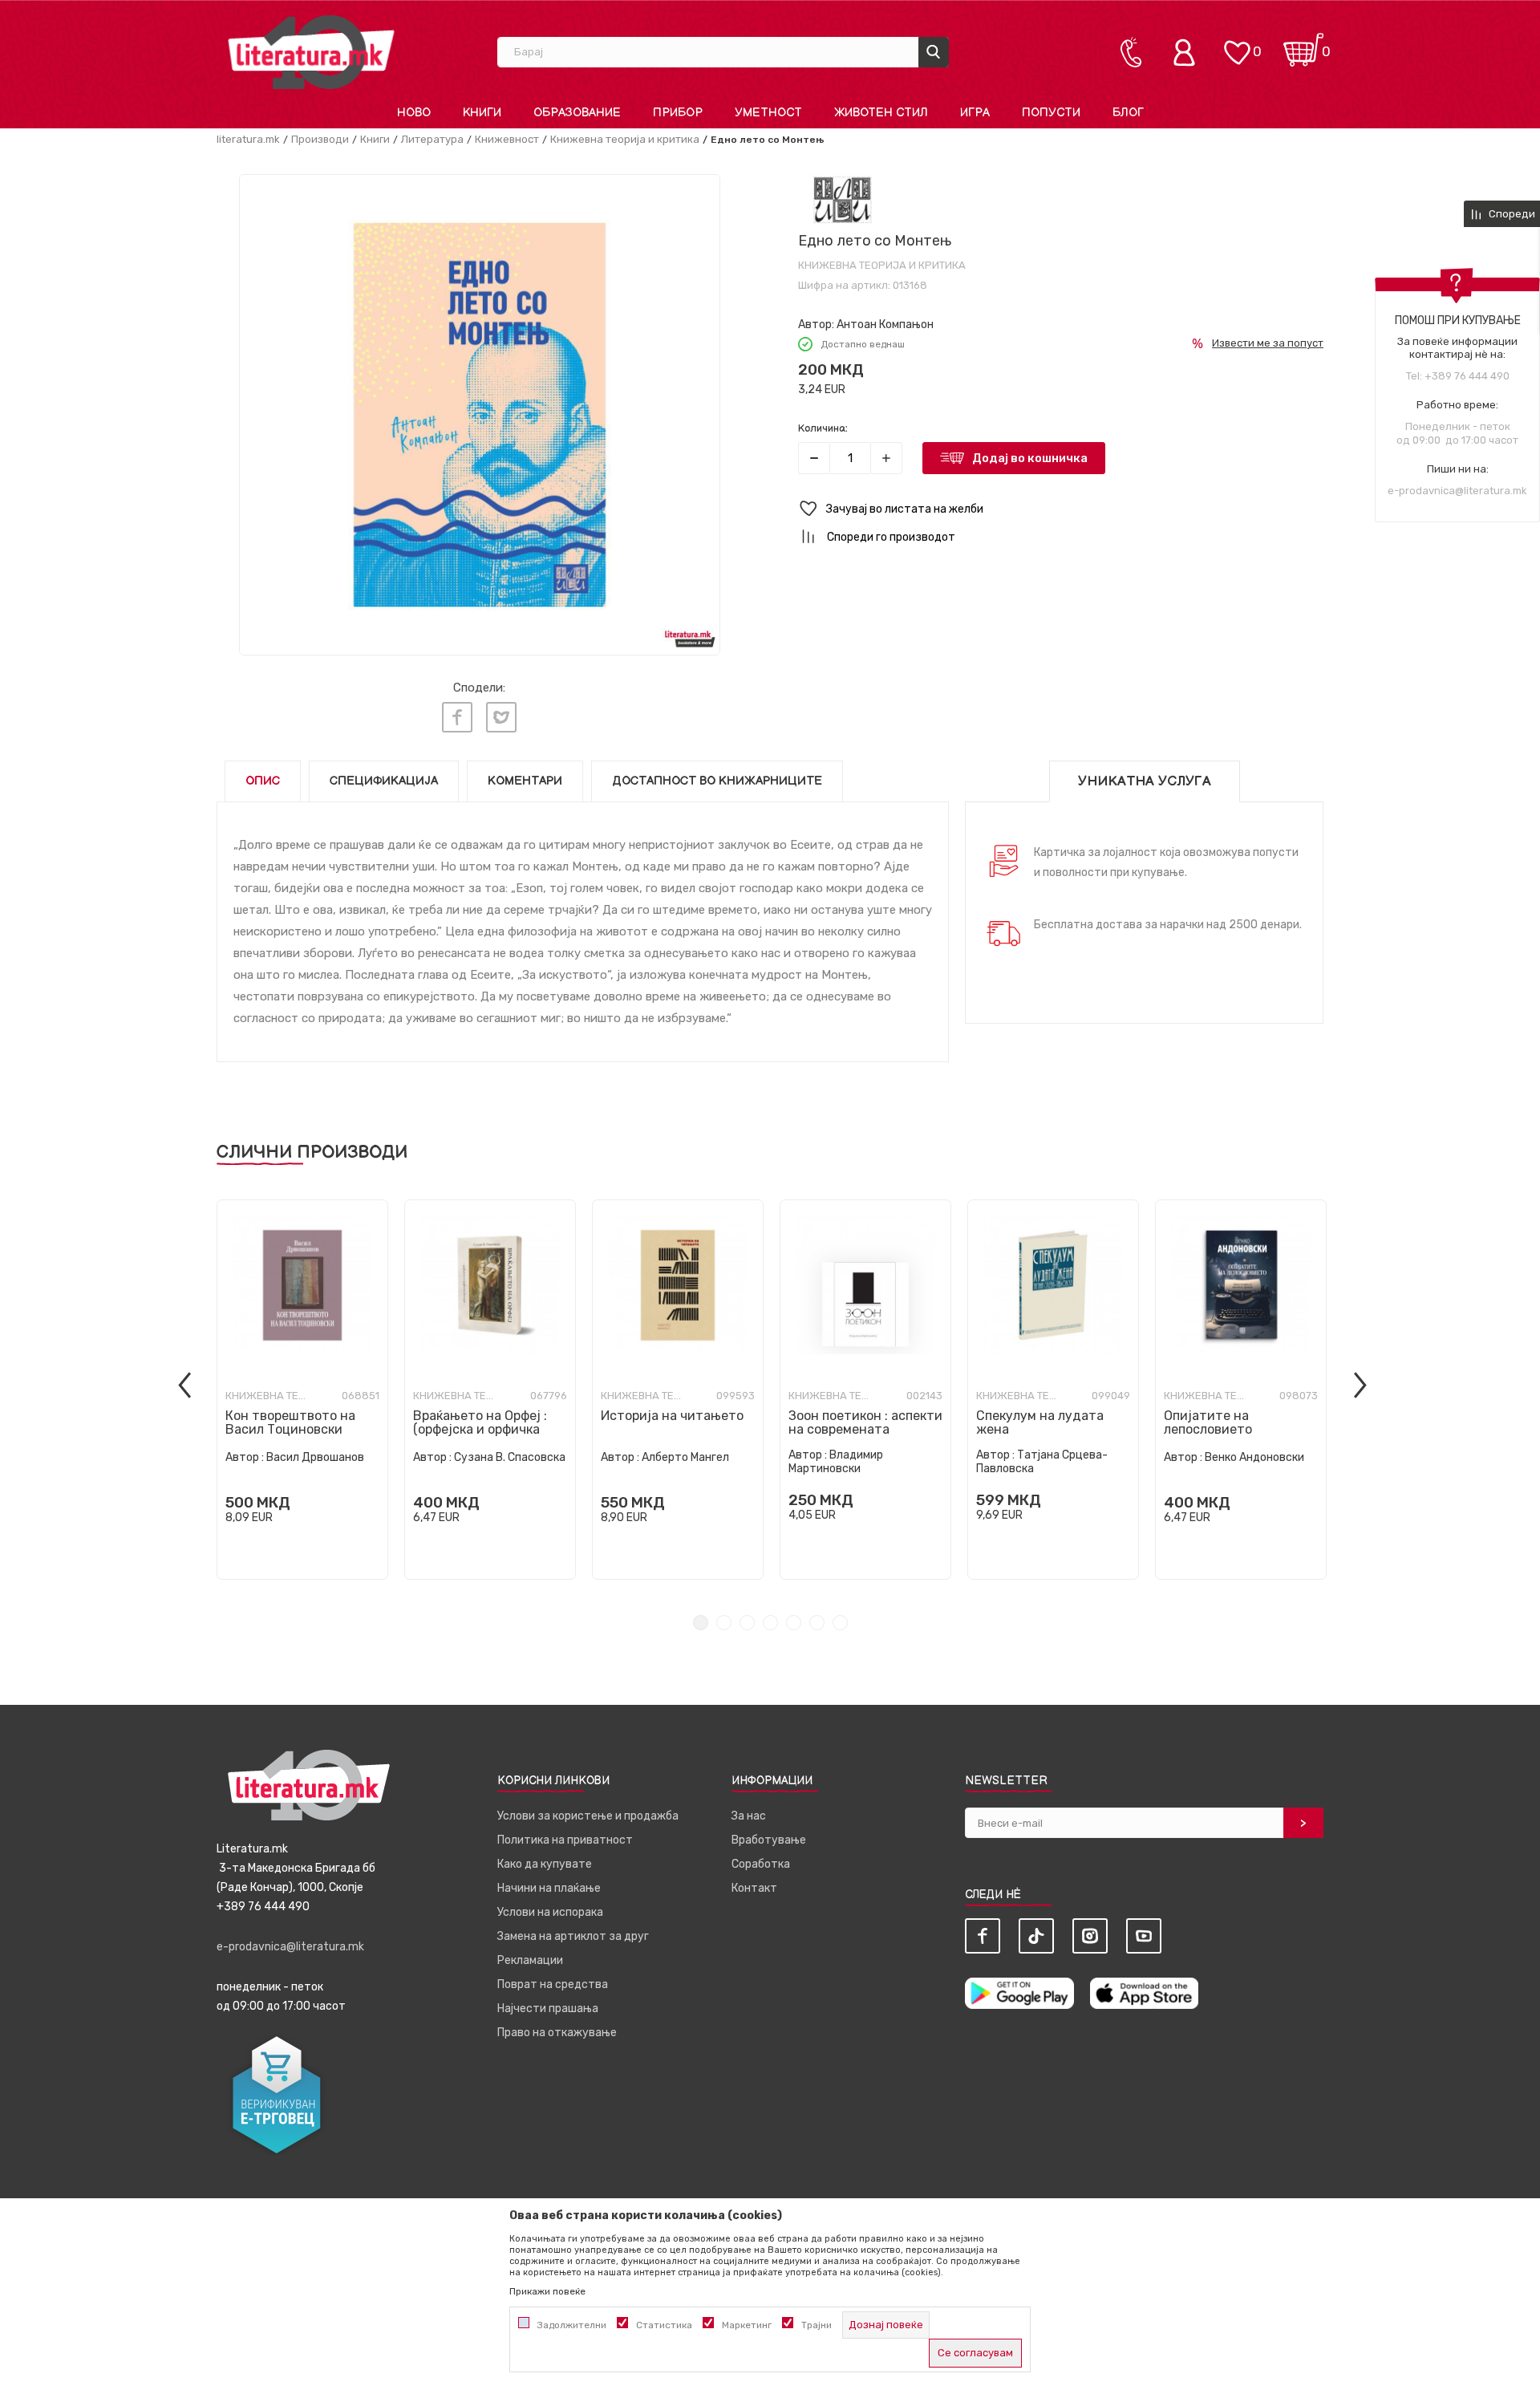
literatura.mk (248, 139)
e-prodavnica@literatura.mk (1457, 491)
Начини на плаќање (549, 1888)
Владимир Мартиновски (836, 1462)
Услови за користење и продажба (588, 1816)
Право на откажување (557, 2033)
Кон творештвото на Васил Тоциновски (290, 1422)
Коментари (525, 781)
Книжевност (507, 139)
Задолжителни (572, 2325)
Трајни (817, 2325)
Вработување (769, 1840)
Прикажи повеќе (547, 2291)
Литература (432, 139)
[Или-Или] (843, 199)
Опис (263, 781)
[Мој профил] (1188, 52)
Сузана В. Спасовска (510, 1457)
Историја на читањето (672, 1416)
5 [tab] (794, 1623)
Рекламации (530, 1960)
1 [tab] (701, 1623)
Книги (375, 139)
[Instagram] (1090, 1936)
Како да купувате (545, 1864)
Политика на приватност (565, 1840)
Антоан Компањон (885, 325)
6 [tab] (817, 1623)
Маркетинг (747, 2325)
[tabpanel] (302, 1390)
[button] (1061, 509)
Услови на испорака (550, 1912)
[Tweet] (501, 717)
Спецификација (384, 781)
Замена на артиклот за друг (573, 1936)
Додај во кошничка (1030, 458)
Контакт (754, 1888)
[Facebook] (457, 717)
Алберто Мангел (685, 1457)
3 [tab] (747, 1623)
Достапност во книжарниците (717, 781)
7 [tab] (840, 1623)
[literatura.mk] (311, 52)
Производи (320, 139)
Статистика (664, 2325)
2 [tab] (724, 1623)
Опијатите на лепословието (1208, 1422)
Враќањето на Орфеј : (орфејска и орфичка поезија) (480, 1429)
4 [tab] (770, 1623)
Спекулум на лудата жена (1040, 1422)
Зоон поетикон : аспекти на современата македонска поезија (865, 1429)
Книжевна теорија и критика (625, 139)
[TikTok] (1036, 1936)
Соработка (761, 1864)
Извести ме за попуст (1268, 343)
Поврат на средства (553, 1984)
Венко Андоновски (1254, 1457)
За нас (749, 1816)
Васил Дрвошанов (315, 1457)
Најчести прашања (548, 2009)
